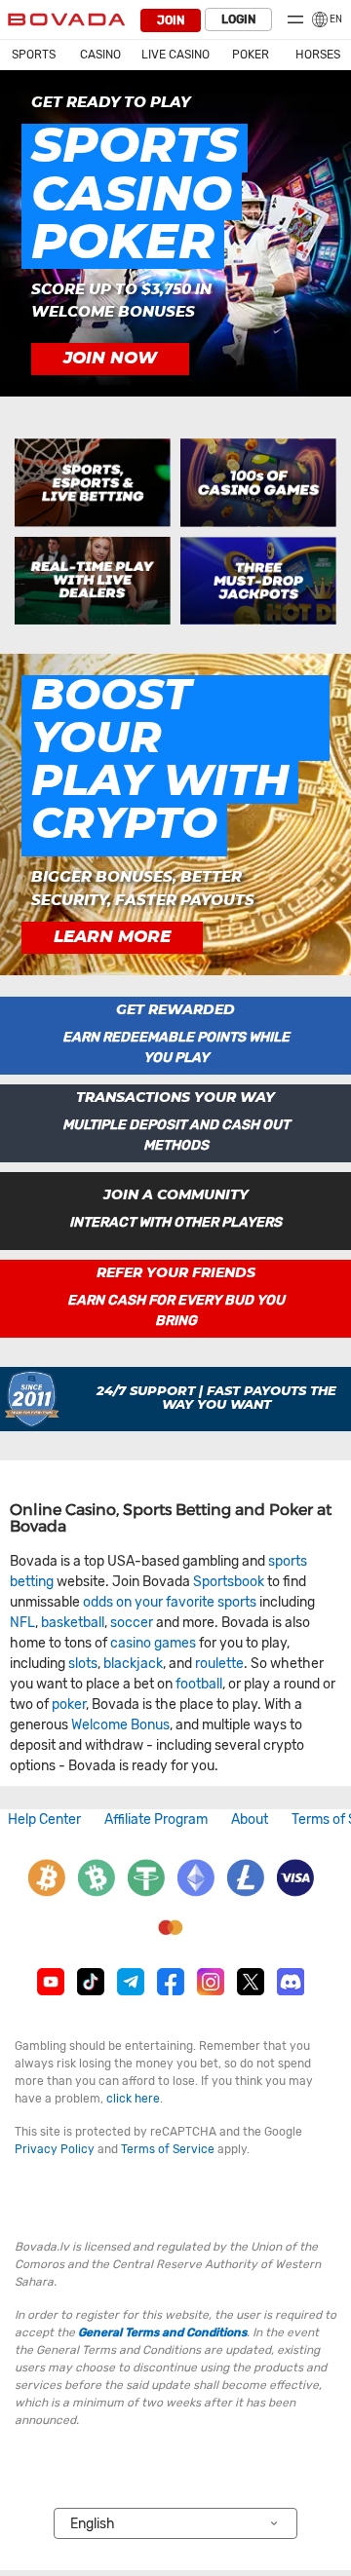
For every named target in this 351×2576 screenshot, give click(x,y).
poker (69, 1705)
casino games (153, 1643)
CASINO (100, 55)
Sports (34, 55)
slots (83, 1664)
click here (133, 2099)
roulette (219, 1664)
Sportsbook (229, 1582)
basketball (73, 1623)
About (250, 1819)
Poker (251, 55)
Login (238, 19)
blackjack (133, 1664)
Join (171, 20)
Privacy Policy (55, 2149)
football (199, 1684)
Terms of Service (168, 2149)
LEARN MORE (112, 937)
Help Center (44, 1819)
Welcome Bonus (120, 1725)
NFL (22, 1623)
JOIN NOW (110, 359)
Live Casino (175, 55)
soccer (132, 1623)
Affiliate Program (156, 1819)
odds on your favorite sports (170, 1602)
